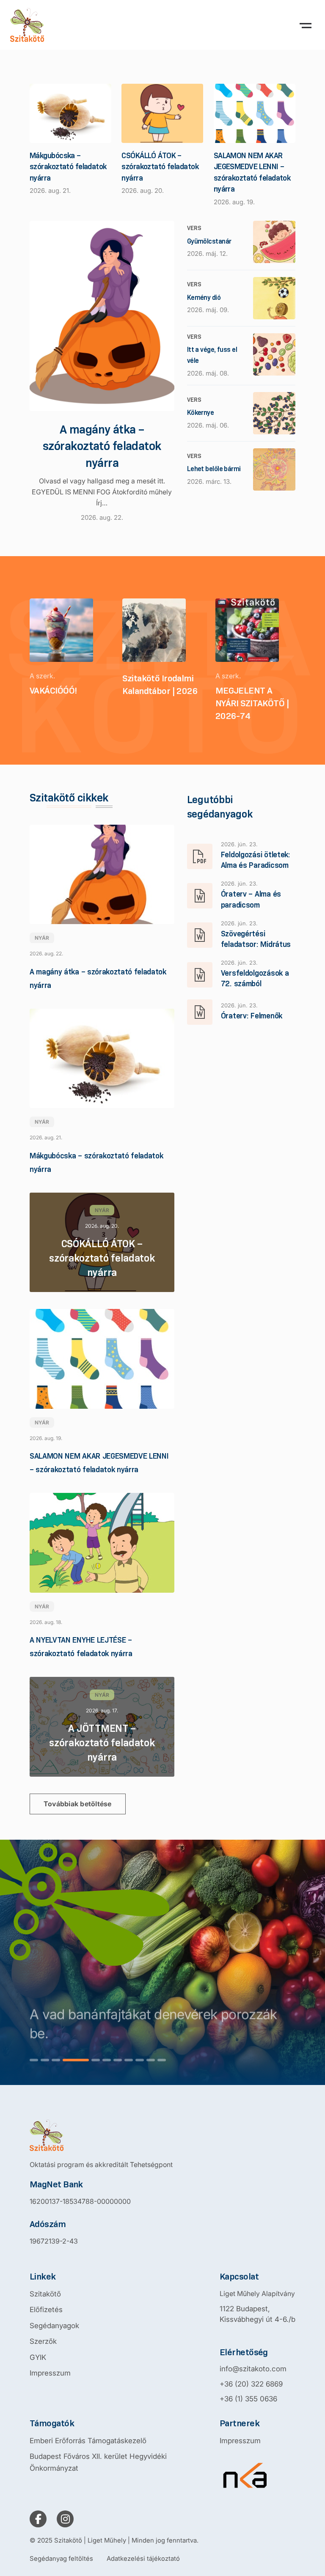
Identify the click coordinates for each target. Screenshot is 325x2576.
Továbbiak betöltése (78, 1804)
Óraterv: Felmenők (252, 1016)
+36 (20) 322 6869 (251, 2384)
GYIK (38, 2357)
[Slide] (34, 2060)
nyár (42, 938)
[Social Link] (38, 2519)
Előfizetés (46, 2310)
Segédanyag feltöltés (61, 2558)
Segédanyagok (54, 2326)
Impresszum (50, 2373)
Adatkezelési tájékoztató (143, 2558)
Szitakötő (45, 2294)
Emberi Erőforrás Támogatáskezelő (88, 2441)
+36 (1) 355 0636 (248, 2399)
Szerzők (43, 2341)
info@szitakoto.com (253, 2369)
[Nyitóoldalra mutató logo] (101, 2135)
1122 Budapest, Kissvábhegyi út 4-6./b (258, 2314)
